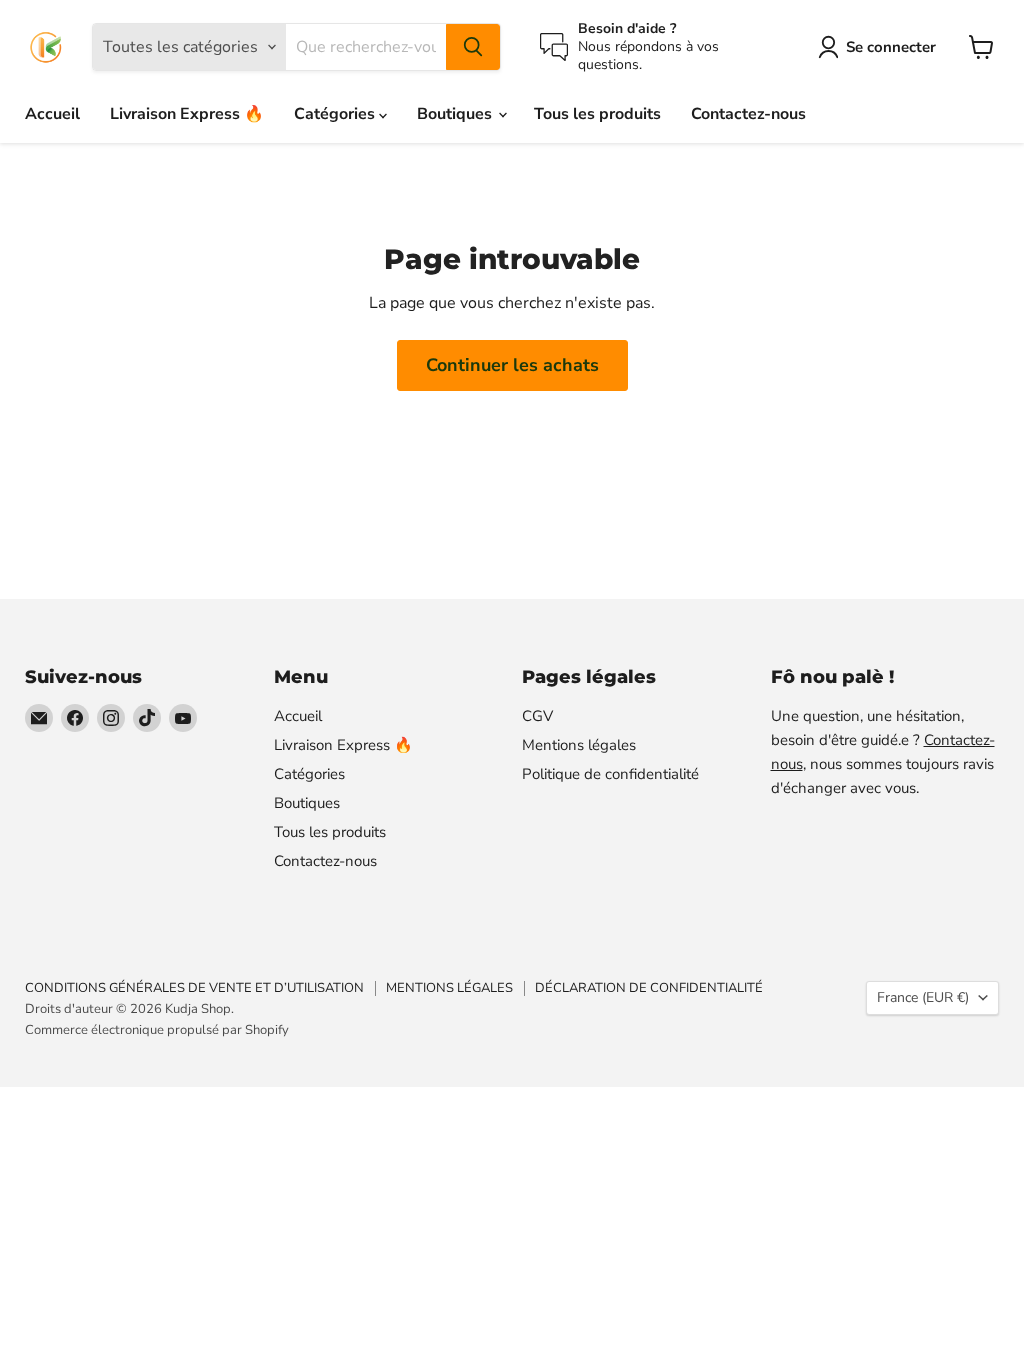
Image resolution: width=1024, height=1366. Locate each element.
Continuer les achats (512, 365)
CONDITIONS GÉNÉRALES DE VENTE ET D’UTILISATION (194, 988)
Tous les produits (597, 114)
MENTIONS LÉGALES (449, 988)
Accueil (52, 114)
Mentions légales (579, 745)
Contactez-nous (748, 114)
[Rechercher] (473, 47)
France (923, 997)
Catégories (336, 114)
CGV (537, 716)
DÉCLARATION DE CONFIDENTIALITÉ (649, 988)
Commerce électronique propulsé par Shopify (157, 1030)
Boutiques (456, 114)
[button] (881, 47)
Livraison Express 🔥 (187, 114)
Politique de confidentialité (610, 774)
